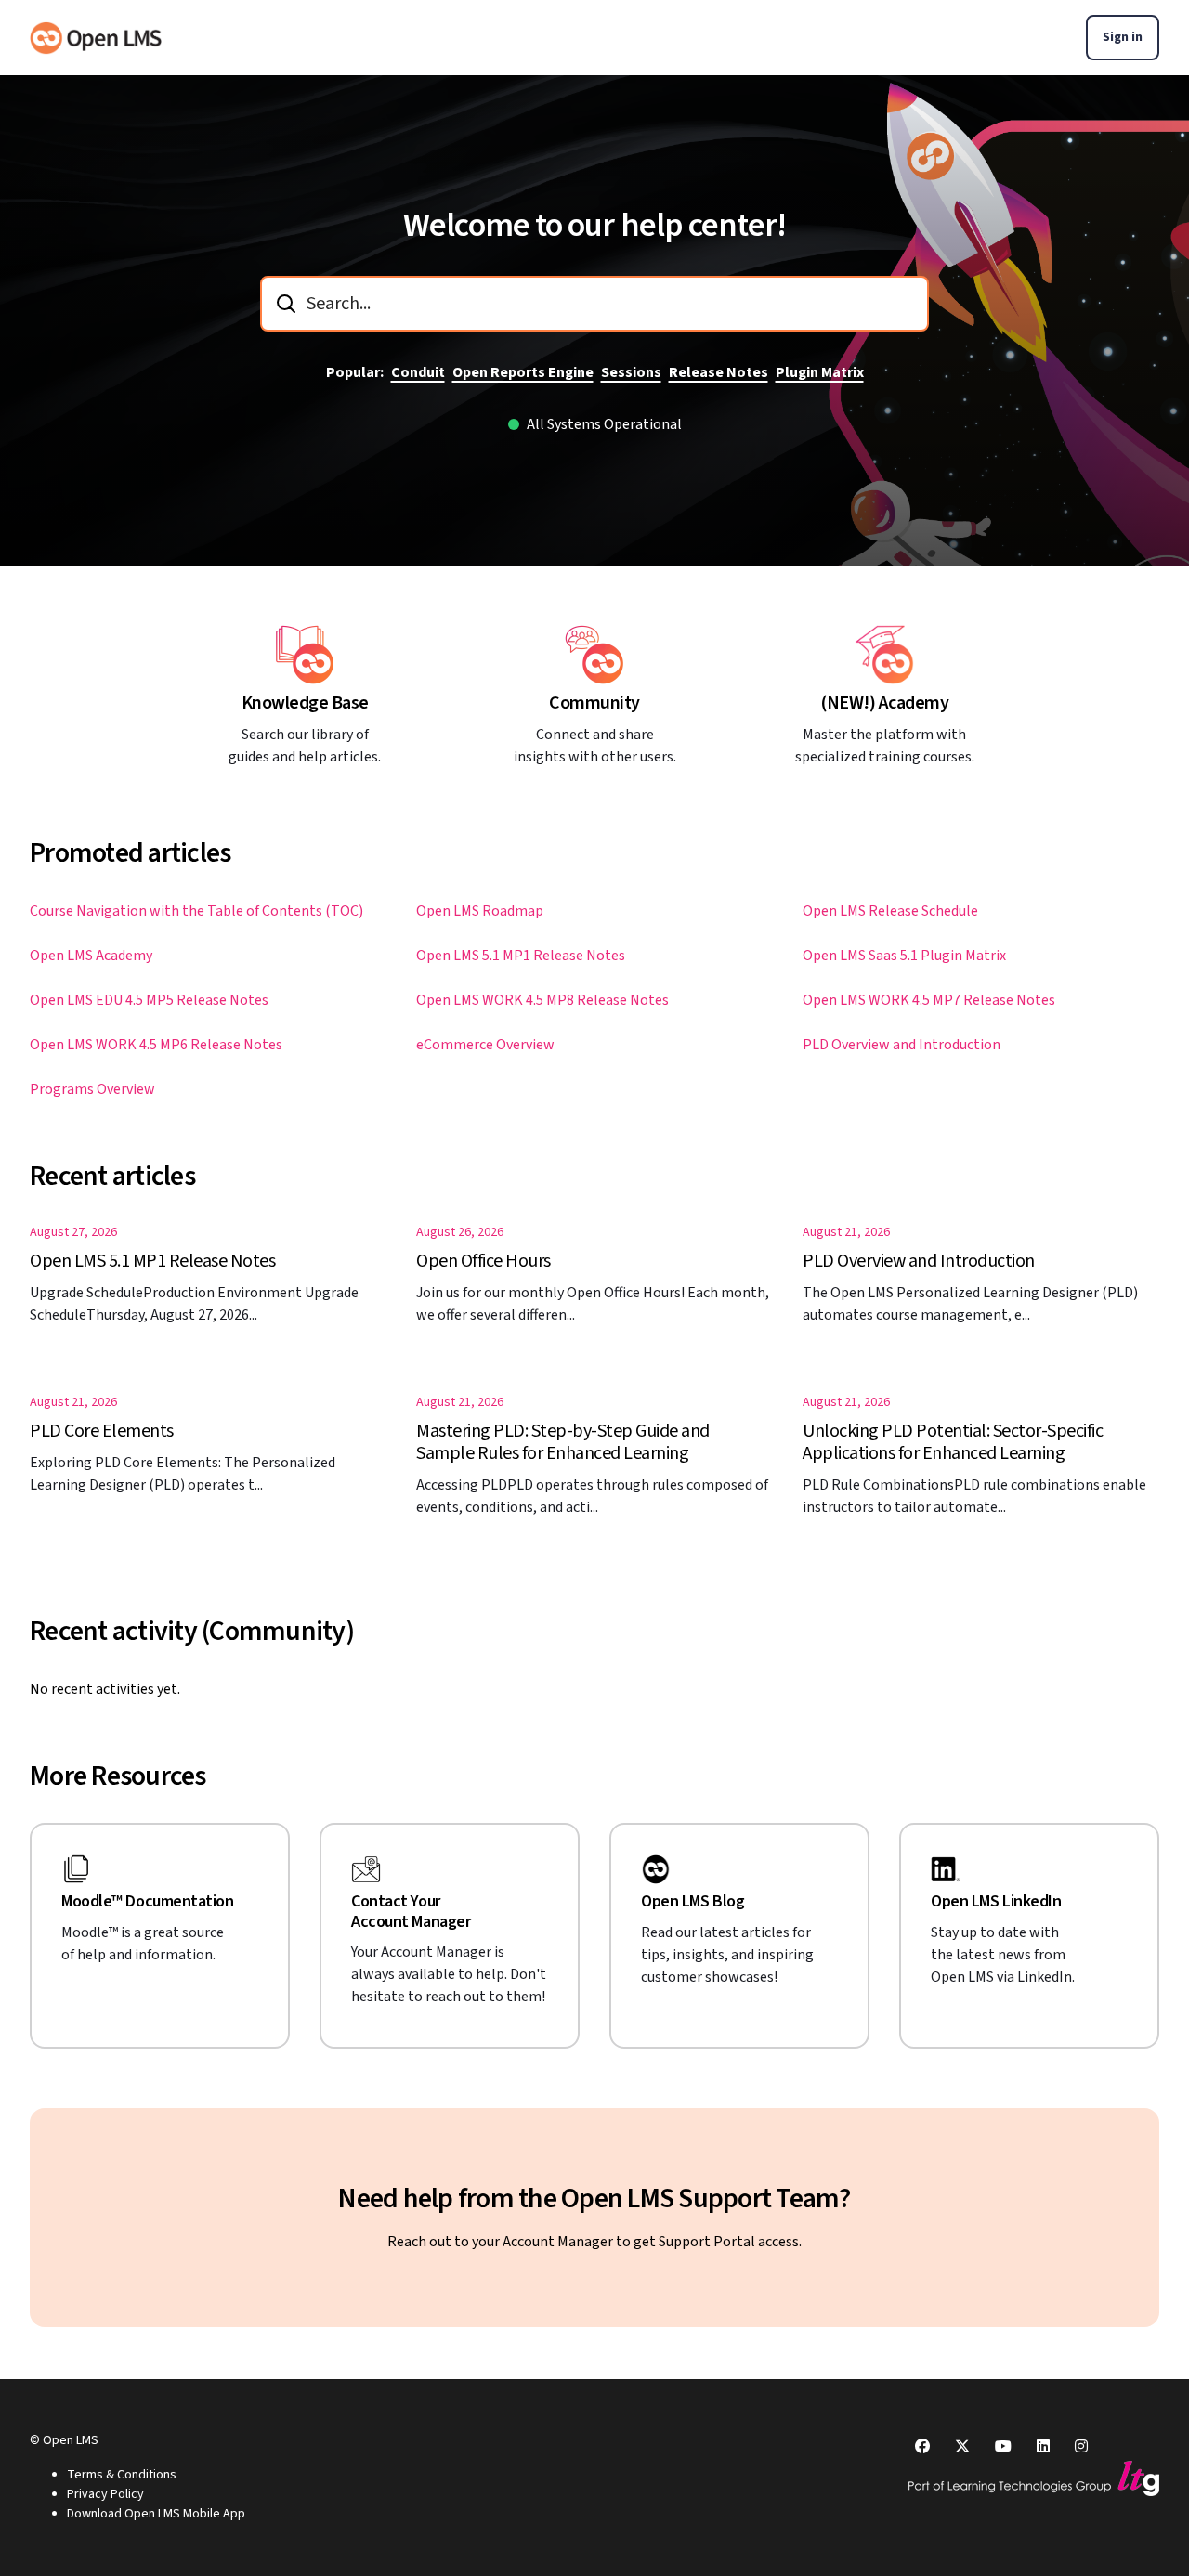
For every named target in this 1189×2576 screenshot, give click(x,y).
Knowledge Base (305, 703)
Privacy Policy (105, 2494)
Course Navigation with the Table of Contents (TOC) (196, 911)
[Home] (96, 38)
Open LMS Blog (692, 1902)
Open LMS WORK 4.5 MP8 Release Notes (542, 1000)
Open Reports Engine (523, 372)
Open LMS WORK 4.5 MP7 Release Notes (929, 1000)
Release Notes (719, 372)
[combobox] (594, 304)
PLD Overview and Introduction (902, 1045)
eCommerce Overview (485, 1045)
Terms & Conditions (122, 2475)
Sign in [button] (1123, 37)
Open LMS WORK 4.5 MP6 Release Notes (156, 1045)
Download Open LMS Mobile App (156, 2514)
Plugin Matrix (820, 372)
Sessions (631, 372)
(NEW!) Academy (884, 703)
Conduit (418, 372)
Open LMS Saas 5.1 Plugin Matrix (904, 956)
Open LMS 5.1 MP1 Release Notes (521, 956)
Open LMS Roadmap (480, 911)
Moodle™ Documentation (148, 1902)
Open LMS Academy (91, 956)
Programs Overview (92, 1089)
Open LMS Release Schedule (890, 911)
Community (594, 703)
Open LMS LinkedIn (996, 1902)
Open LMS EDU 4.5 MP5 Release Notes (149, 1000)
